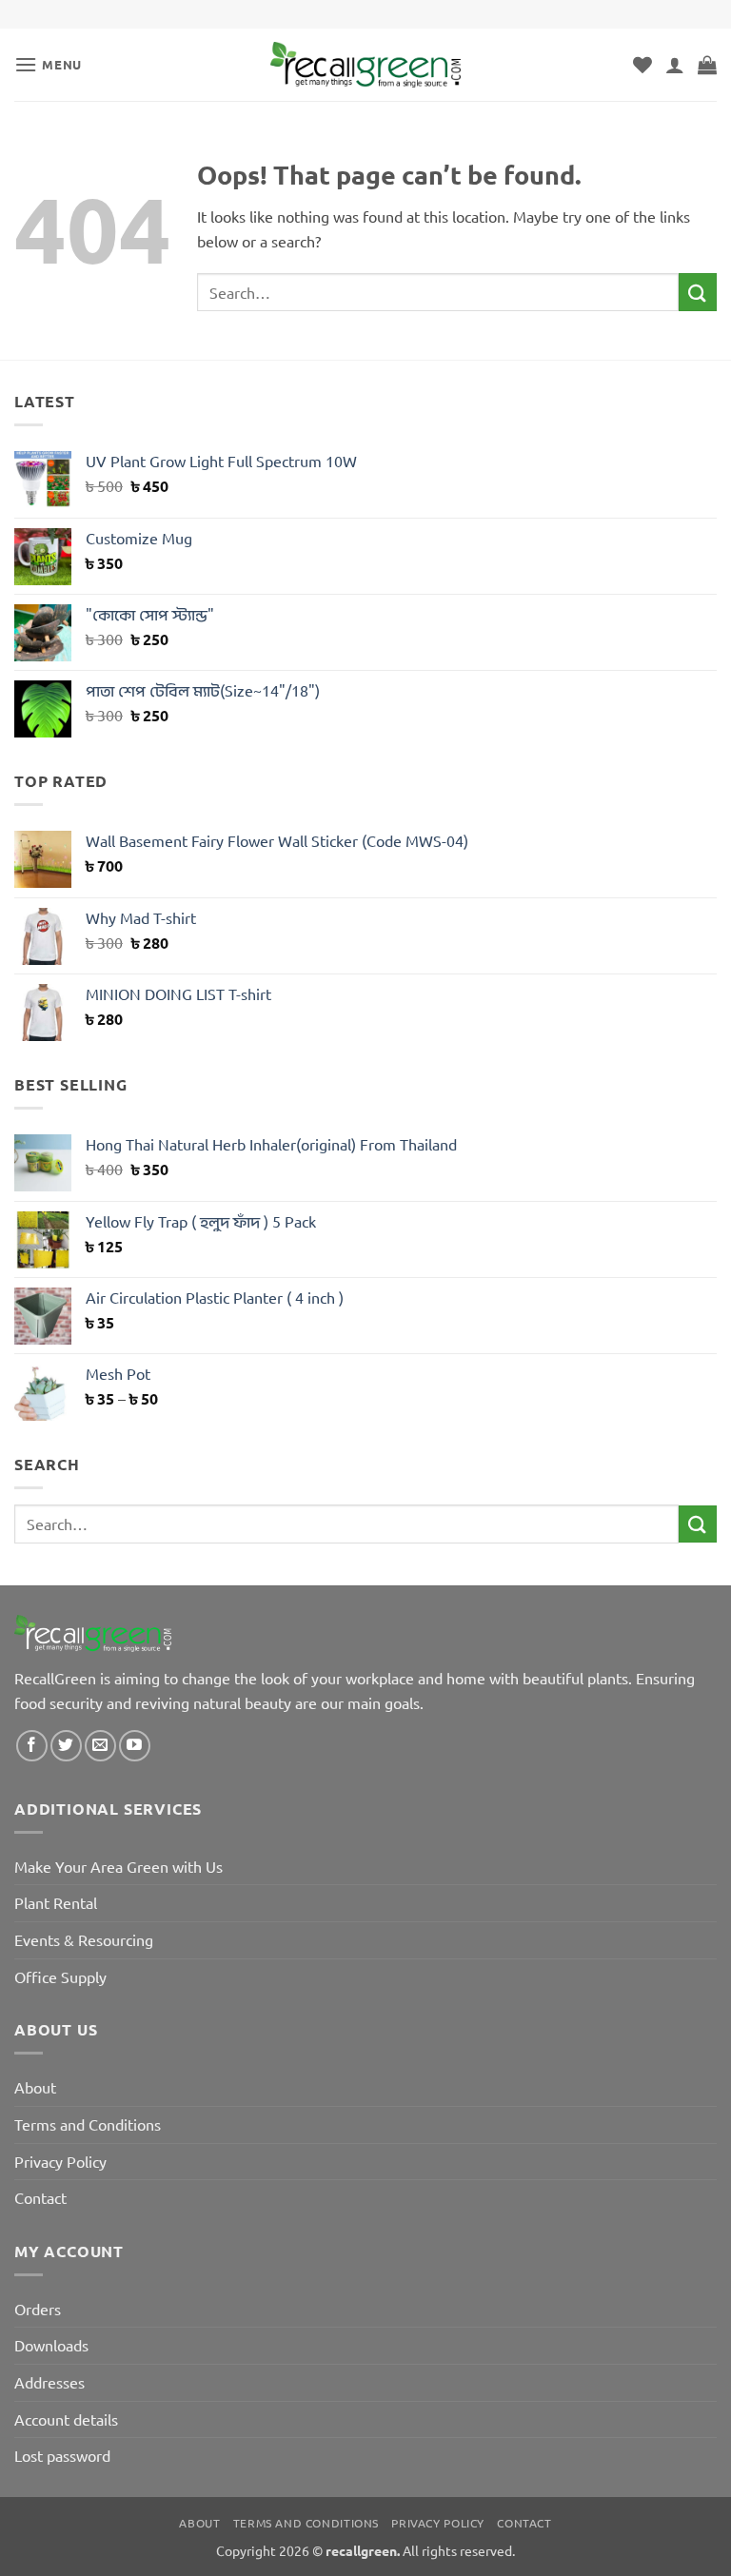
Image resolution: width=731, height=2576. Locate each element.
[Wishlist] (642, 65)
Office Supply (60, 1976)
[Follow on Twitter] (66, 1746)
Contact (40, 2197)
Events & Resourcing (84, 1939)
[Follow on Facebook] (32, 1746)
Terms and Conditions (88, 2124)
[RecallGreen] (365, 64)
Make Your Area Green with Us (119, 1866)
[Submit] (698, 292)
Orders (38, 2309)
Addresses (49, 2382)
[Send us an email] (100, 1746)
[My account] (675, 65)
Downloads (51, 2345)
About (35, 2087)
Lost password (62, 2455)
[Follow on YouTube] (135, 1746)
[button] (48, 64)
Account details (66, 2419)
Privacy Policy (60, 2161)
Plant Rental (56, 1902)
